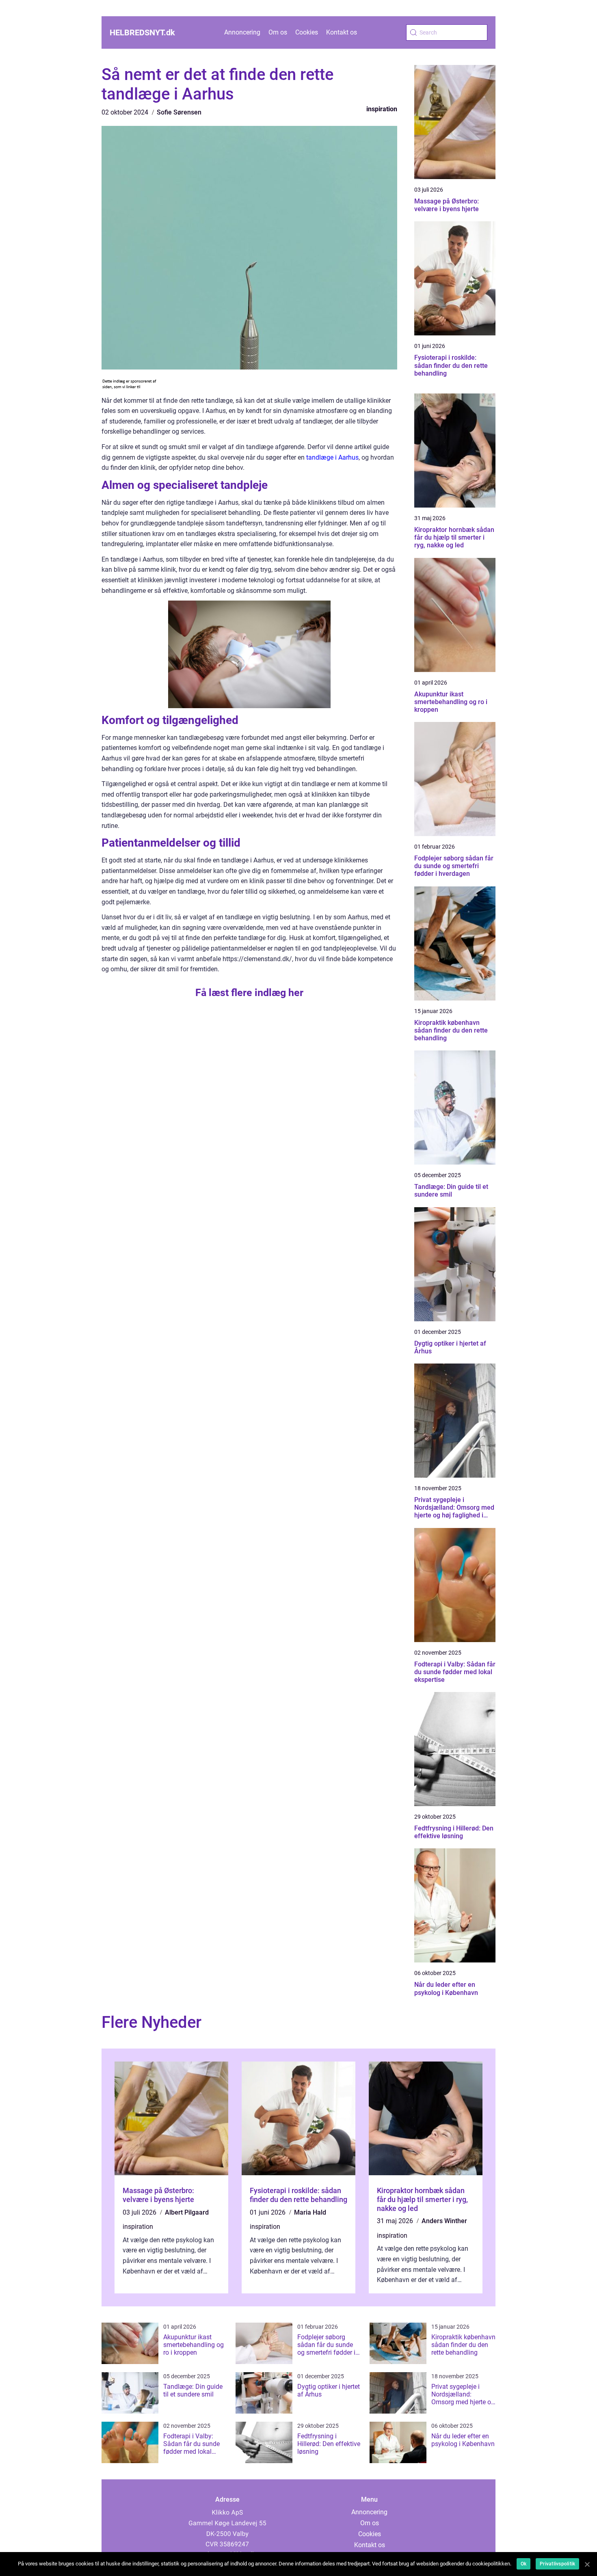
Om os (278, 32)
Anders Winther (444, 2221)
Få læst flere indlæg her (249, 993)
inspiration (382, 109)
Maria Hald (310, 2212)
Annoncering (242, 32)
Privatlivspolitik (557, 2564)
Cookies (307, 32)
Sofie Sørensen (179, 112)
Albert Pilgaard (187, 2212)
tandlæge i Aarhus (332, 457)
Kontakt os (342, 32)
